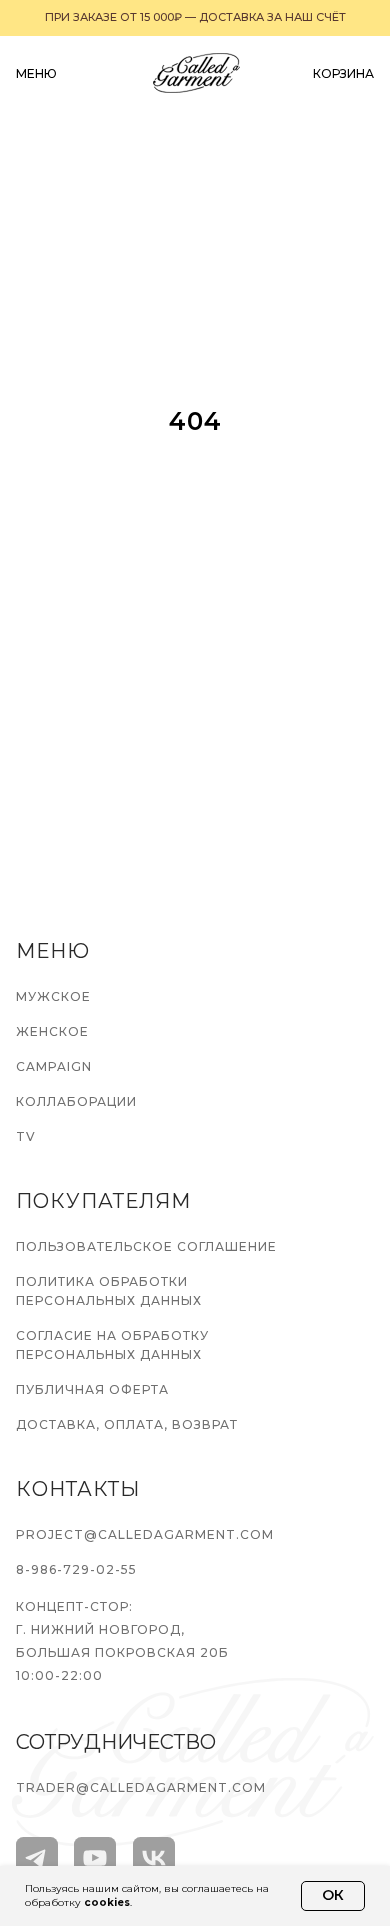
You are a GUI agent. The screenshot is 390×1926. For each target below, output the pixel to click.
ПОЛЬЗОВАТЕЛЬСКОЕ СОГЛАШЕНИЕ (146, 1246)
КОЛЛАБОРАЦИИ (76, 1101)
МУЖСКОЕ (53, 996)
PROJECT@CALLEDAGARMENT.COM (145, 1534)
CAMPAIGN (54, 1066)
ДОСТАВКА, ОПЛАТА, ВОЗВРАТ (127, 1424)
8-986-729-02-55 (76, 1569)
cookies (107, 1902)
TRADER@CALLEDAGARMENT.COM (141, 1787)
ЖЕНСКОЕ (52, 1031)
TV (26, 1136)
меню (36, 73)
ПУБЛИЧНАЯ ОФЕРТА (92, 1389)
